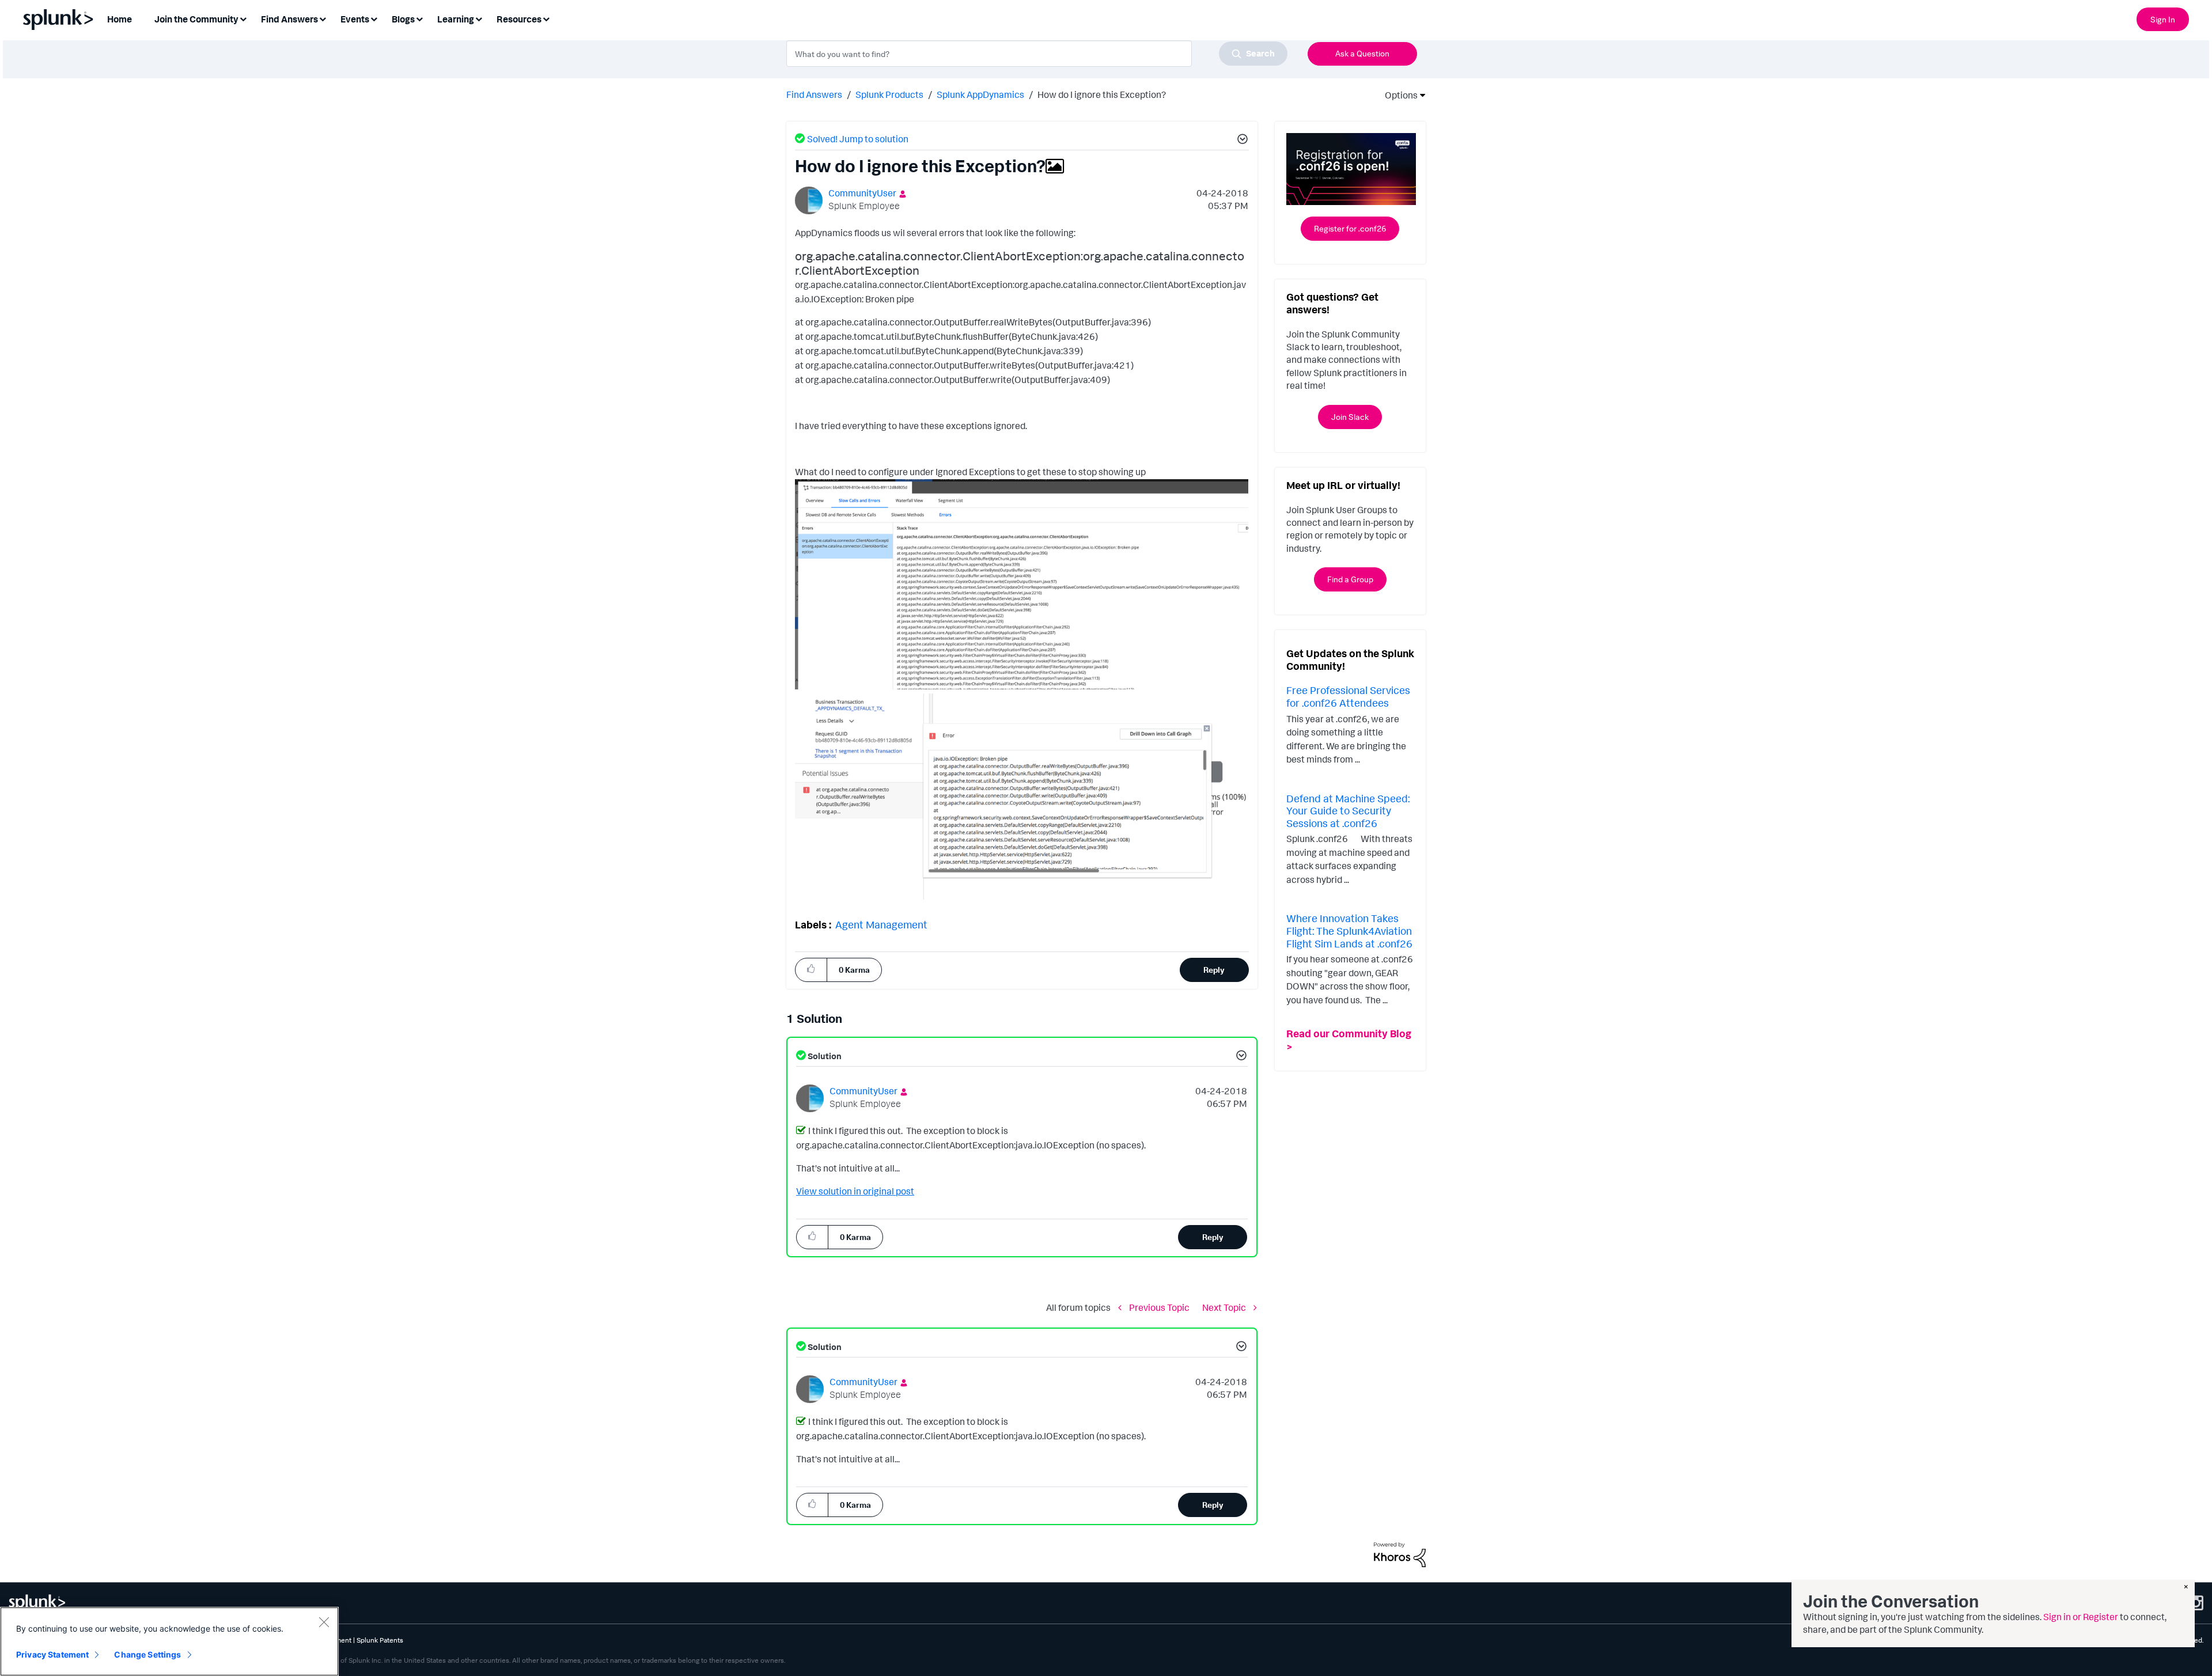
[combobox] (1037, 54)
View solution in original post (855, 1191)
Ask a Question (1362, 53)
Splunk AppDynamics (980, 94)
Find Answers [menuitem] (289, 19)
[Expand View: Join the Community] (243, 18)
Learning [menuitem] (456, 19)
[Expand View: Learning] (479, 18)
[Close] (324, 1622)
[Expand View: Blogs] (419, 18)
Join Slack (1350, 417)
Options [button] (1397, 95)
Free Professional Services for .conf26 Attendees (1348, 696)
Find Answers (814, 94)
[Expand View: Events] (374, 18)
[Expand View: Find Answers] (323, 18)
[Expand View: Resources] (546, 18)
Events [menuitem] (355, 19)
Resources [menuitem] (519, 19)
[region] (169, 1641)
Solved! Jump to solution (858, 139)
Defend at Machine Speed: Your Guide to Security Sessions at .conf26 (1348, 811)
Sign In (2163, 19)
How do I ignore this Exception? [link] (1102, 94)
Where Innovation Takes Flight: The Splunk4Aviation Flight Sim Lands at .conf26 (1349, 930)
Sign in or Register (2081, 1617)
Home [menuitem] (120, 19)
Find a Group (1350, 579)
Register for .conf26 (1350, 228)
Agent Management (881, 924)
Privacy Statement (52, 1654)
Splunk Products (889, 94)
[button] (1241, 141)
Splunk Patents (380, 1640)
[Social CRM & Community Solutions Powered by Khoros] (1400, 1554)
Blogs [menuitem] (403, 19)
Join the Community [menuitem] (196, 19)
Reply (1214, 970)
